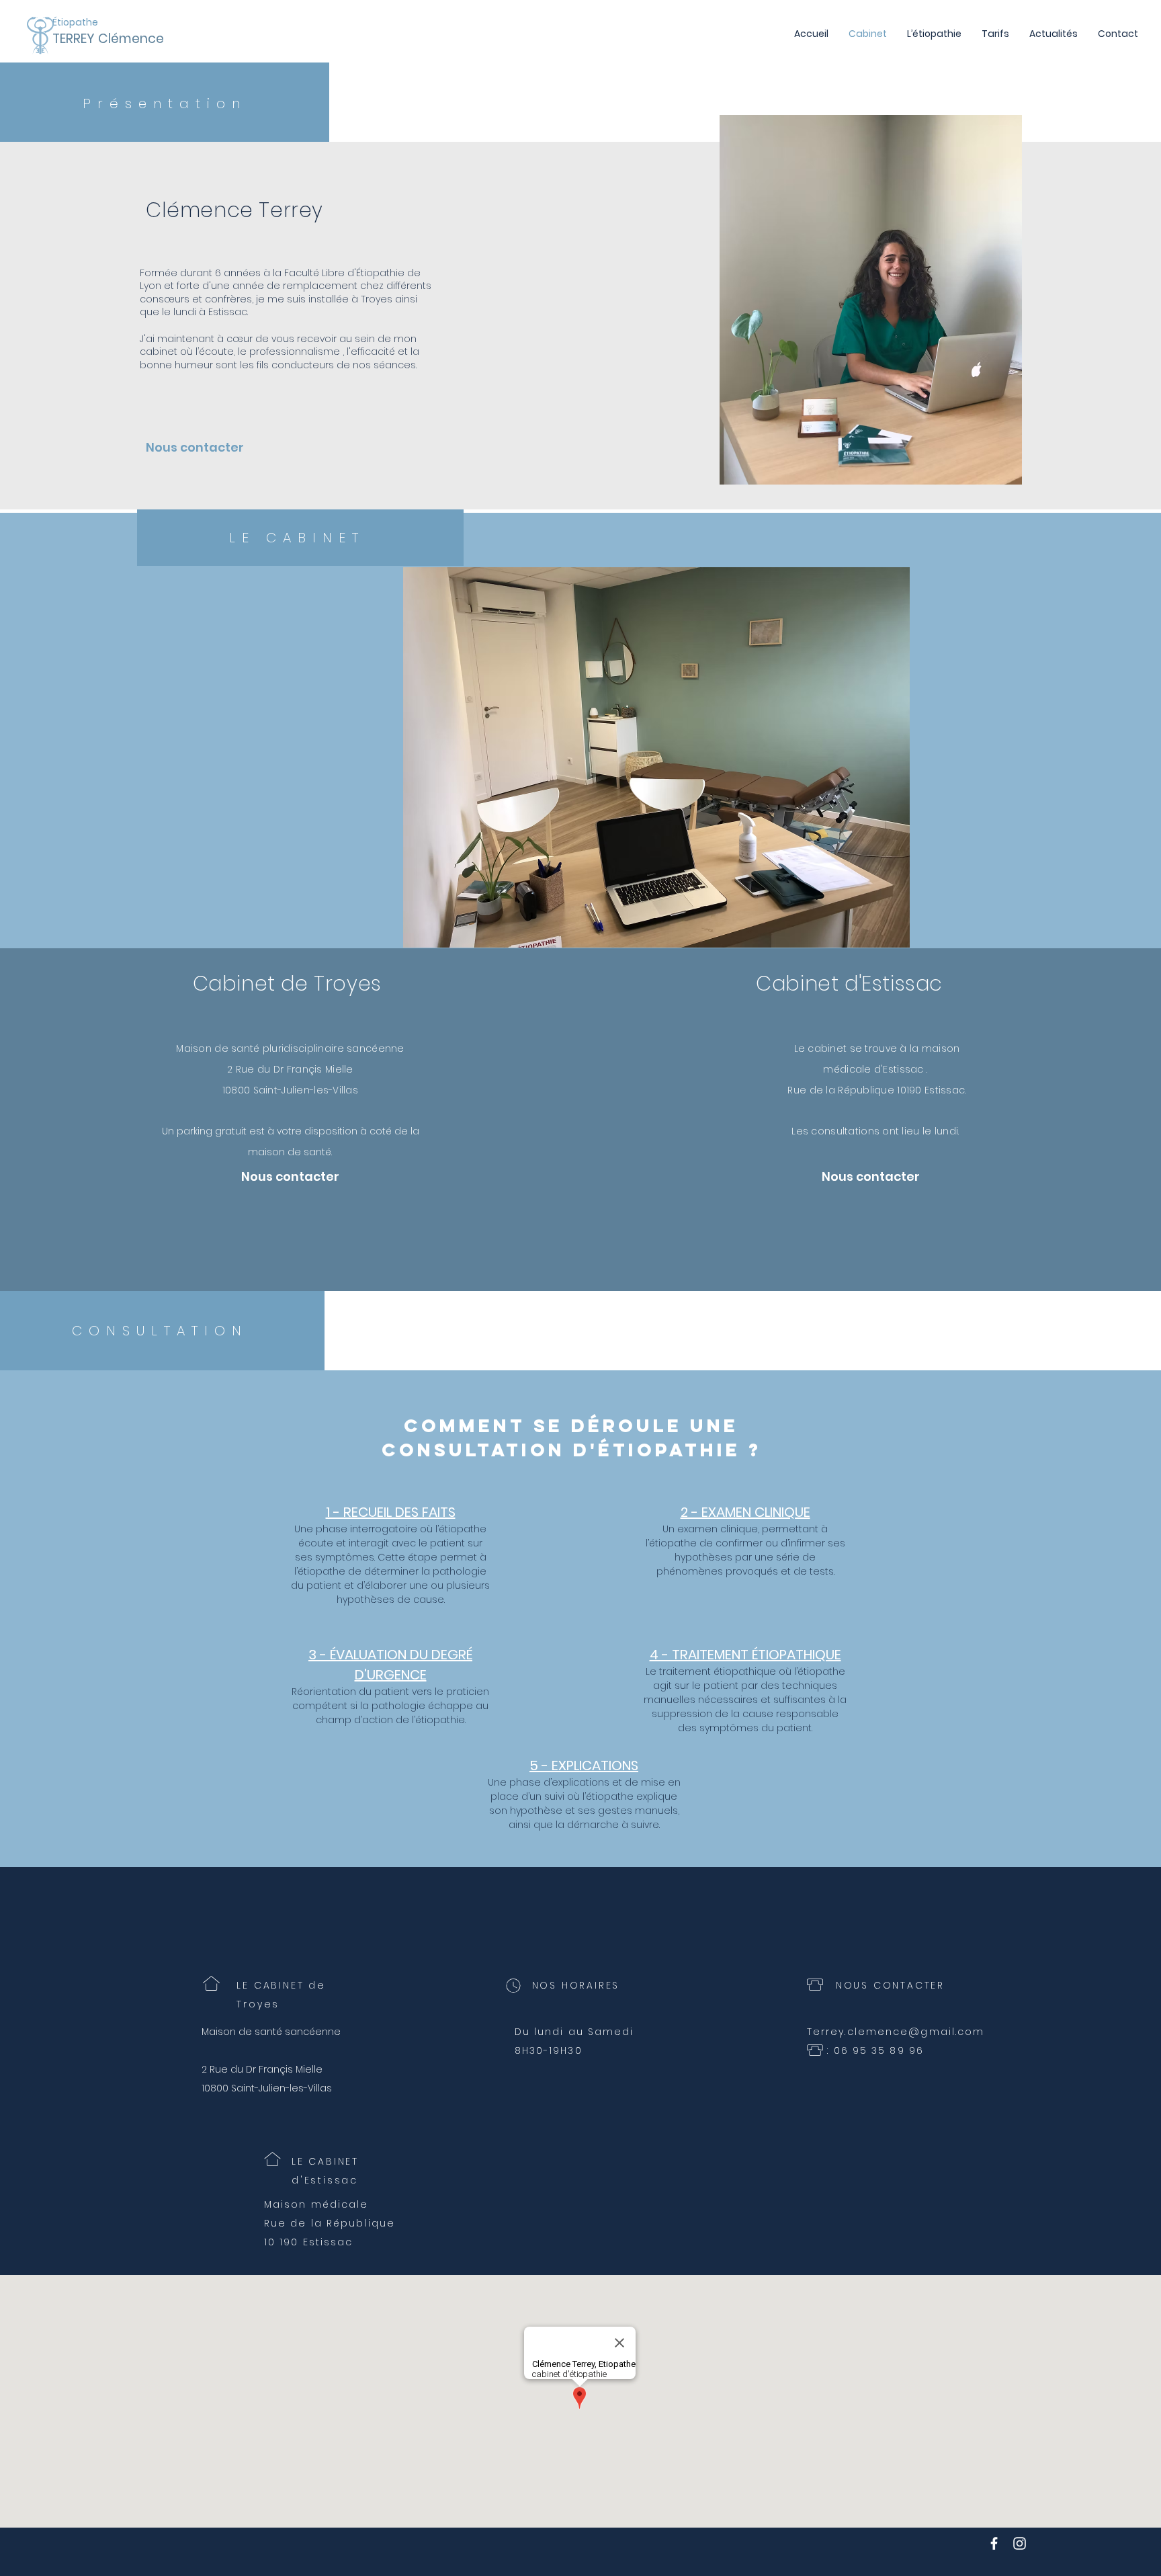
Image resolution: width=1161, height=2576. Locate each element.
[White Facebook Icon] (994, 2543)
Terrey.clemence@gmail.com (896, 2032)
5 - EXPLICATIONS (584, 1765)
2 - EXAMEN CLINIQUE (745, 1512)
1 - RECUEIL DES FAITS (391, 1512)
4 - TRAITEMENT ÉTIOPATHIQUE (745, 1655)
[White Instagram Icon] (1020, 2543)
